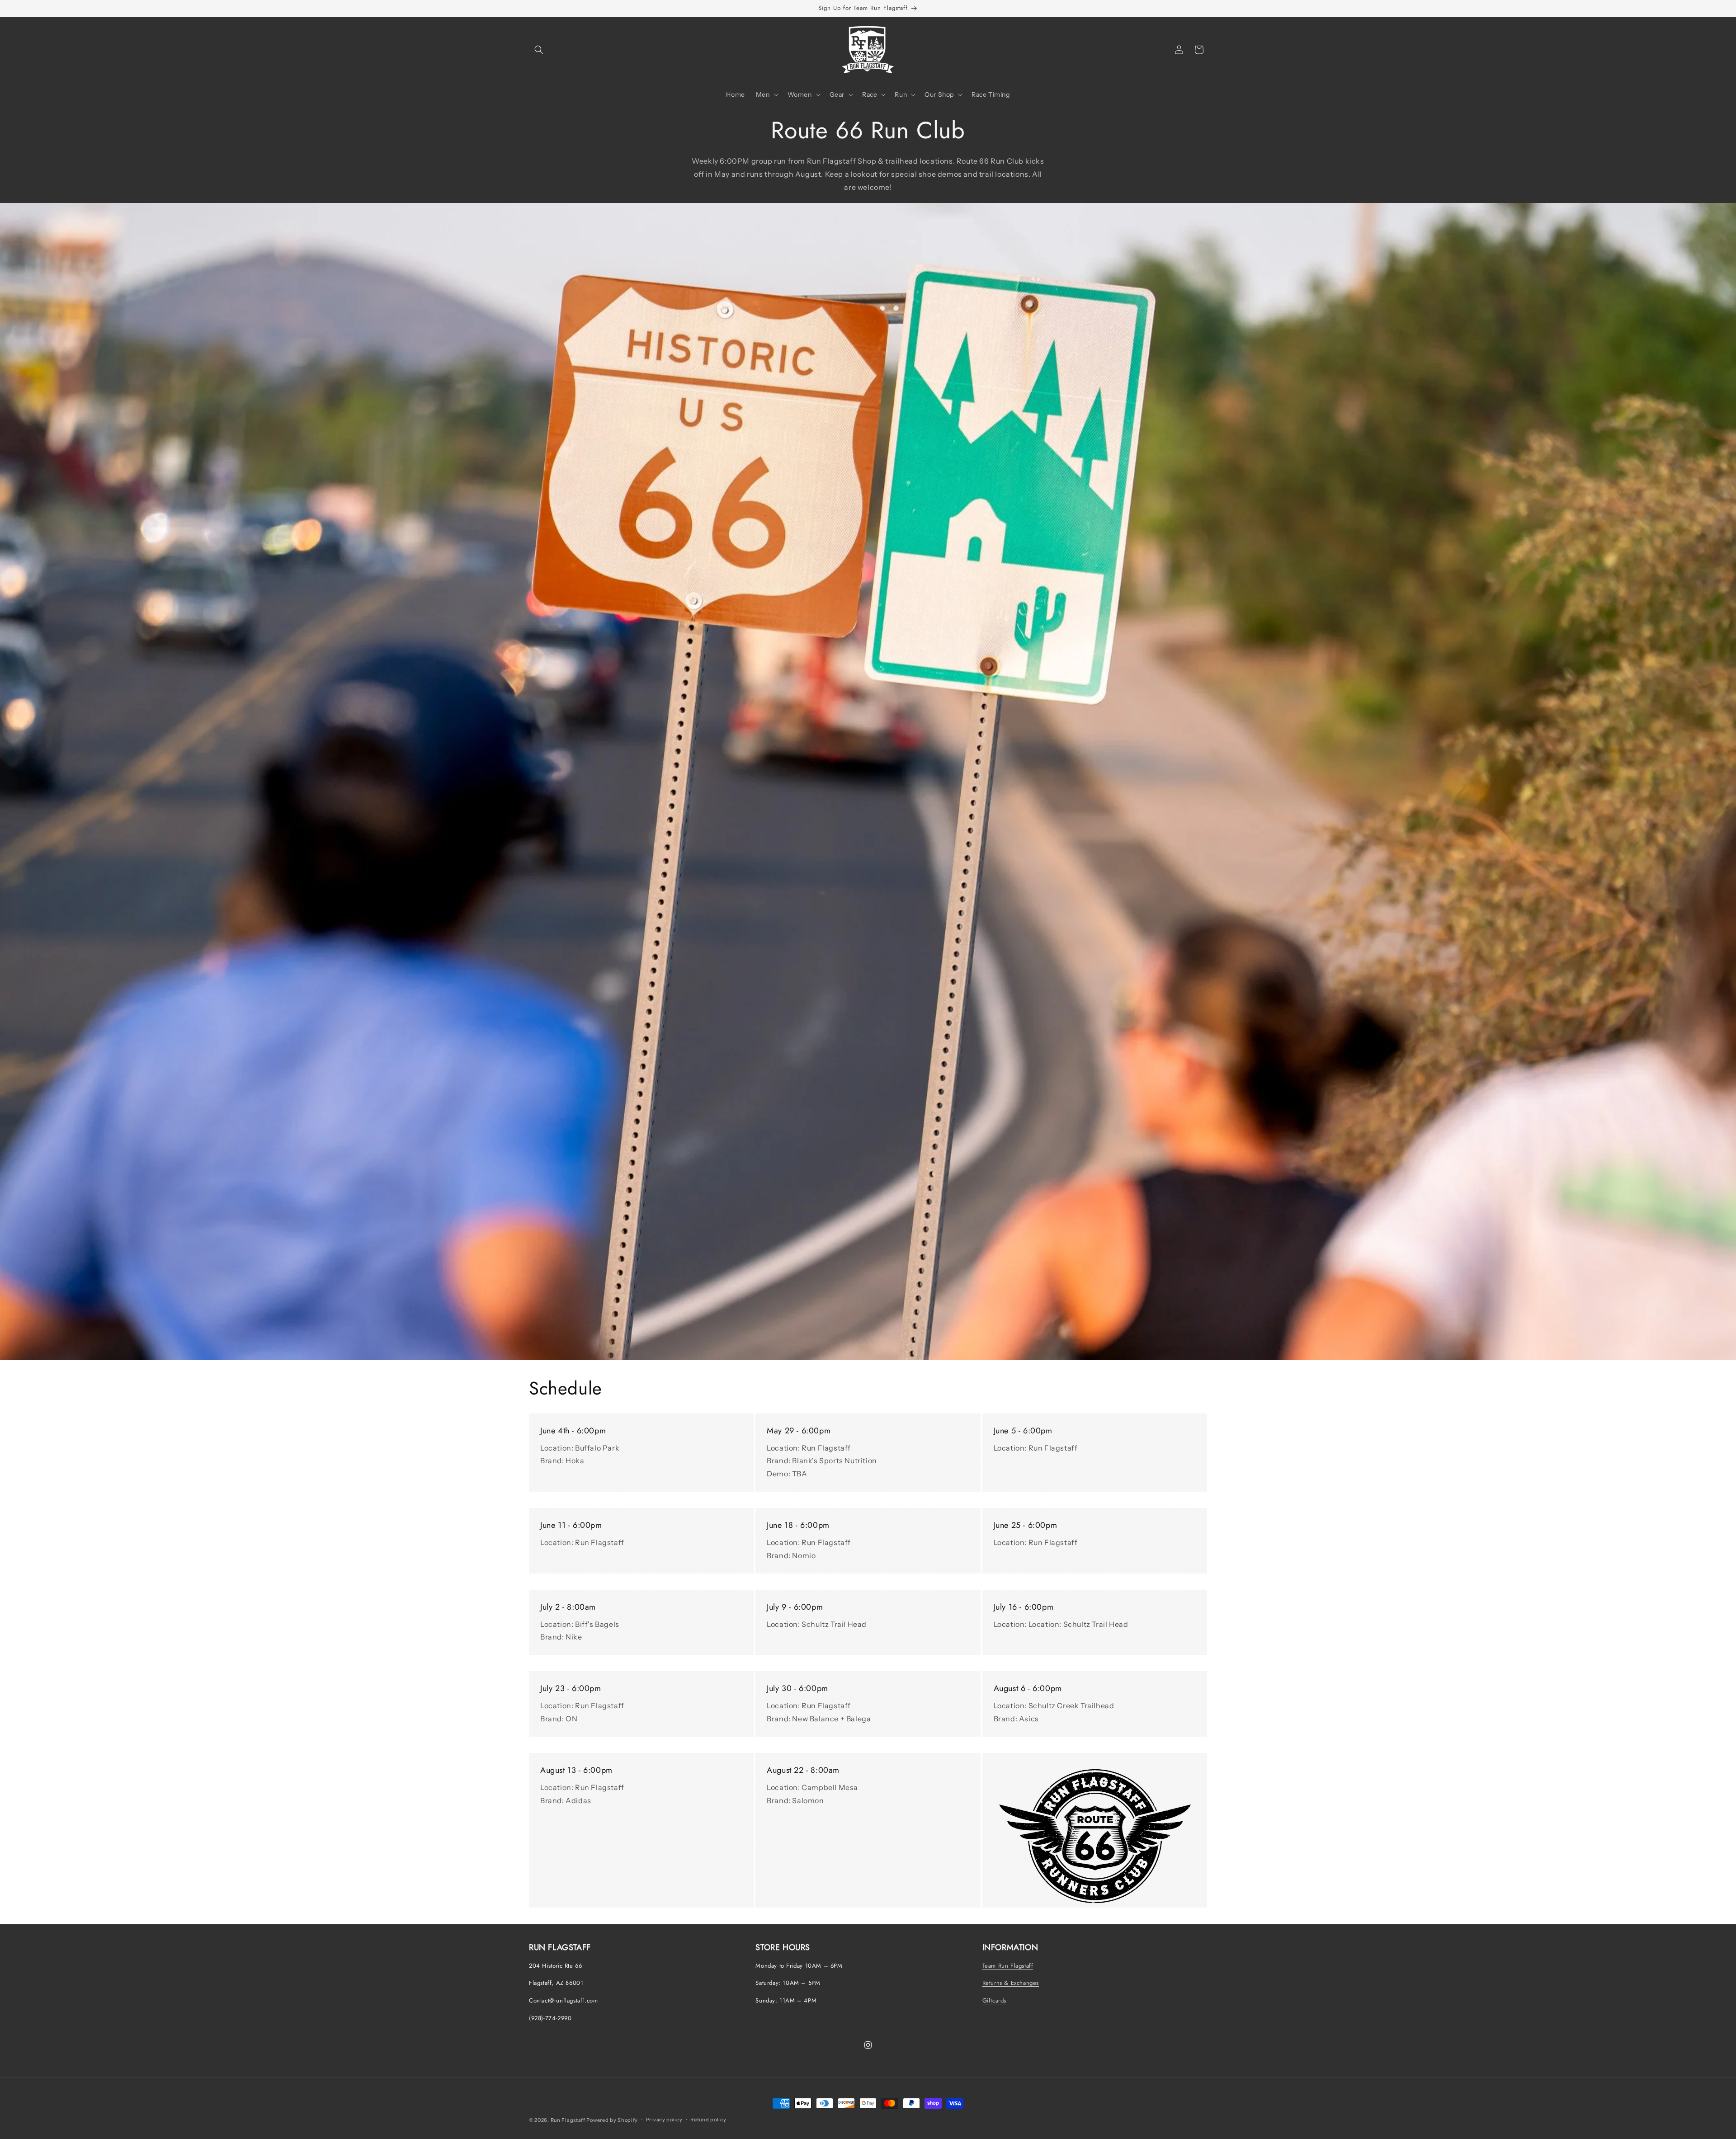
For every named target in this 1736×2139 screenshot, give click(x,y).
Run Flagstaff (568, 2120)
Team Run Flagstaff (1008, 1965)
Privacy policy (664, 2120)
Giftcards (994, 2000)
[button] (539, 50)
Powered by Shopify (612, 2120)
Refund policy (708, 2120)
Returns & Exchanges (1011, 1983)
